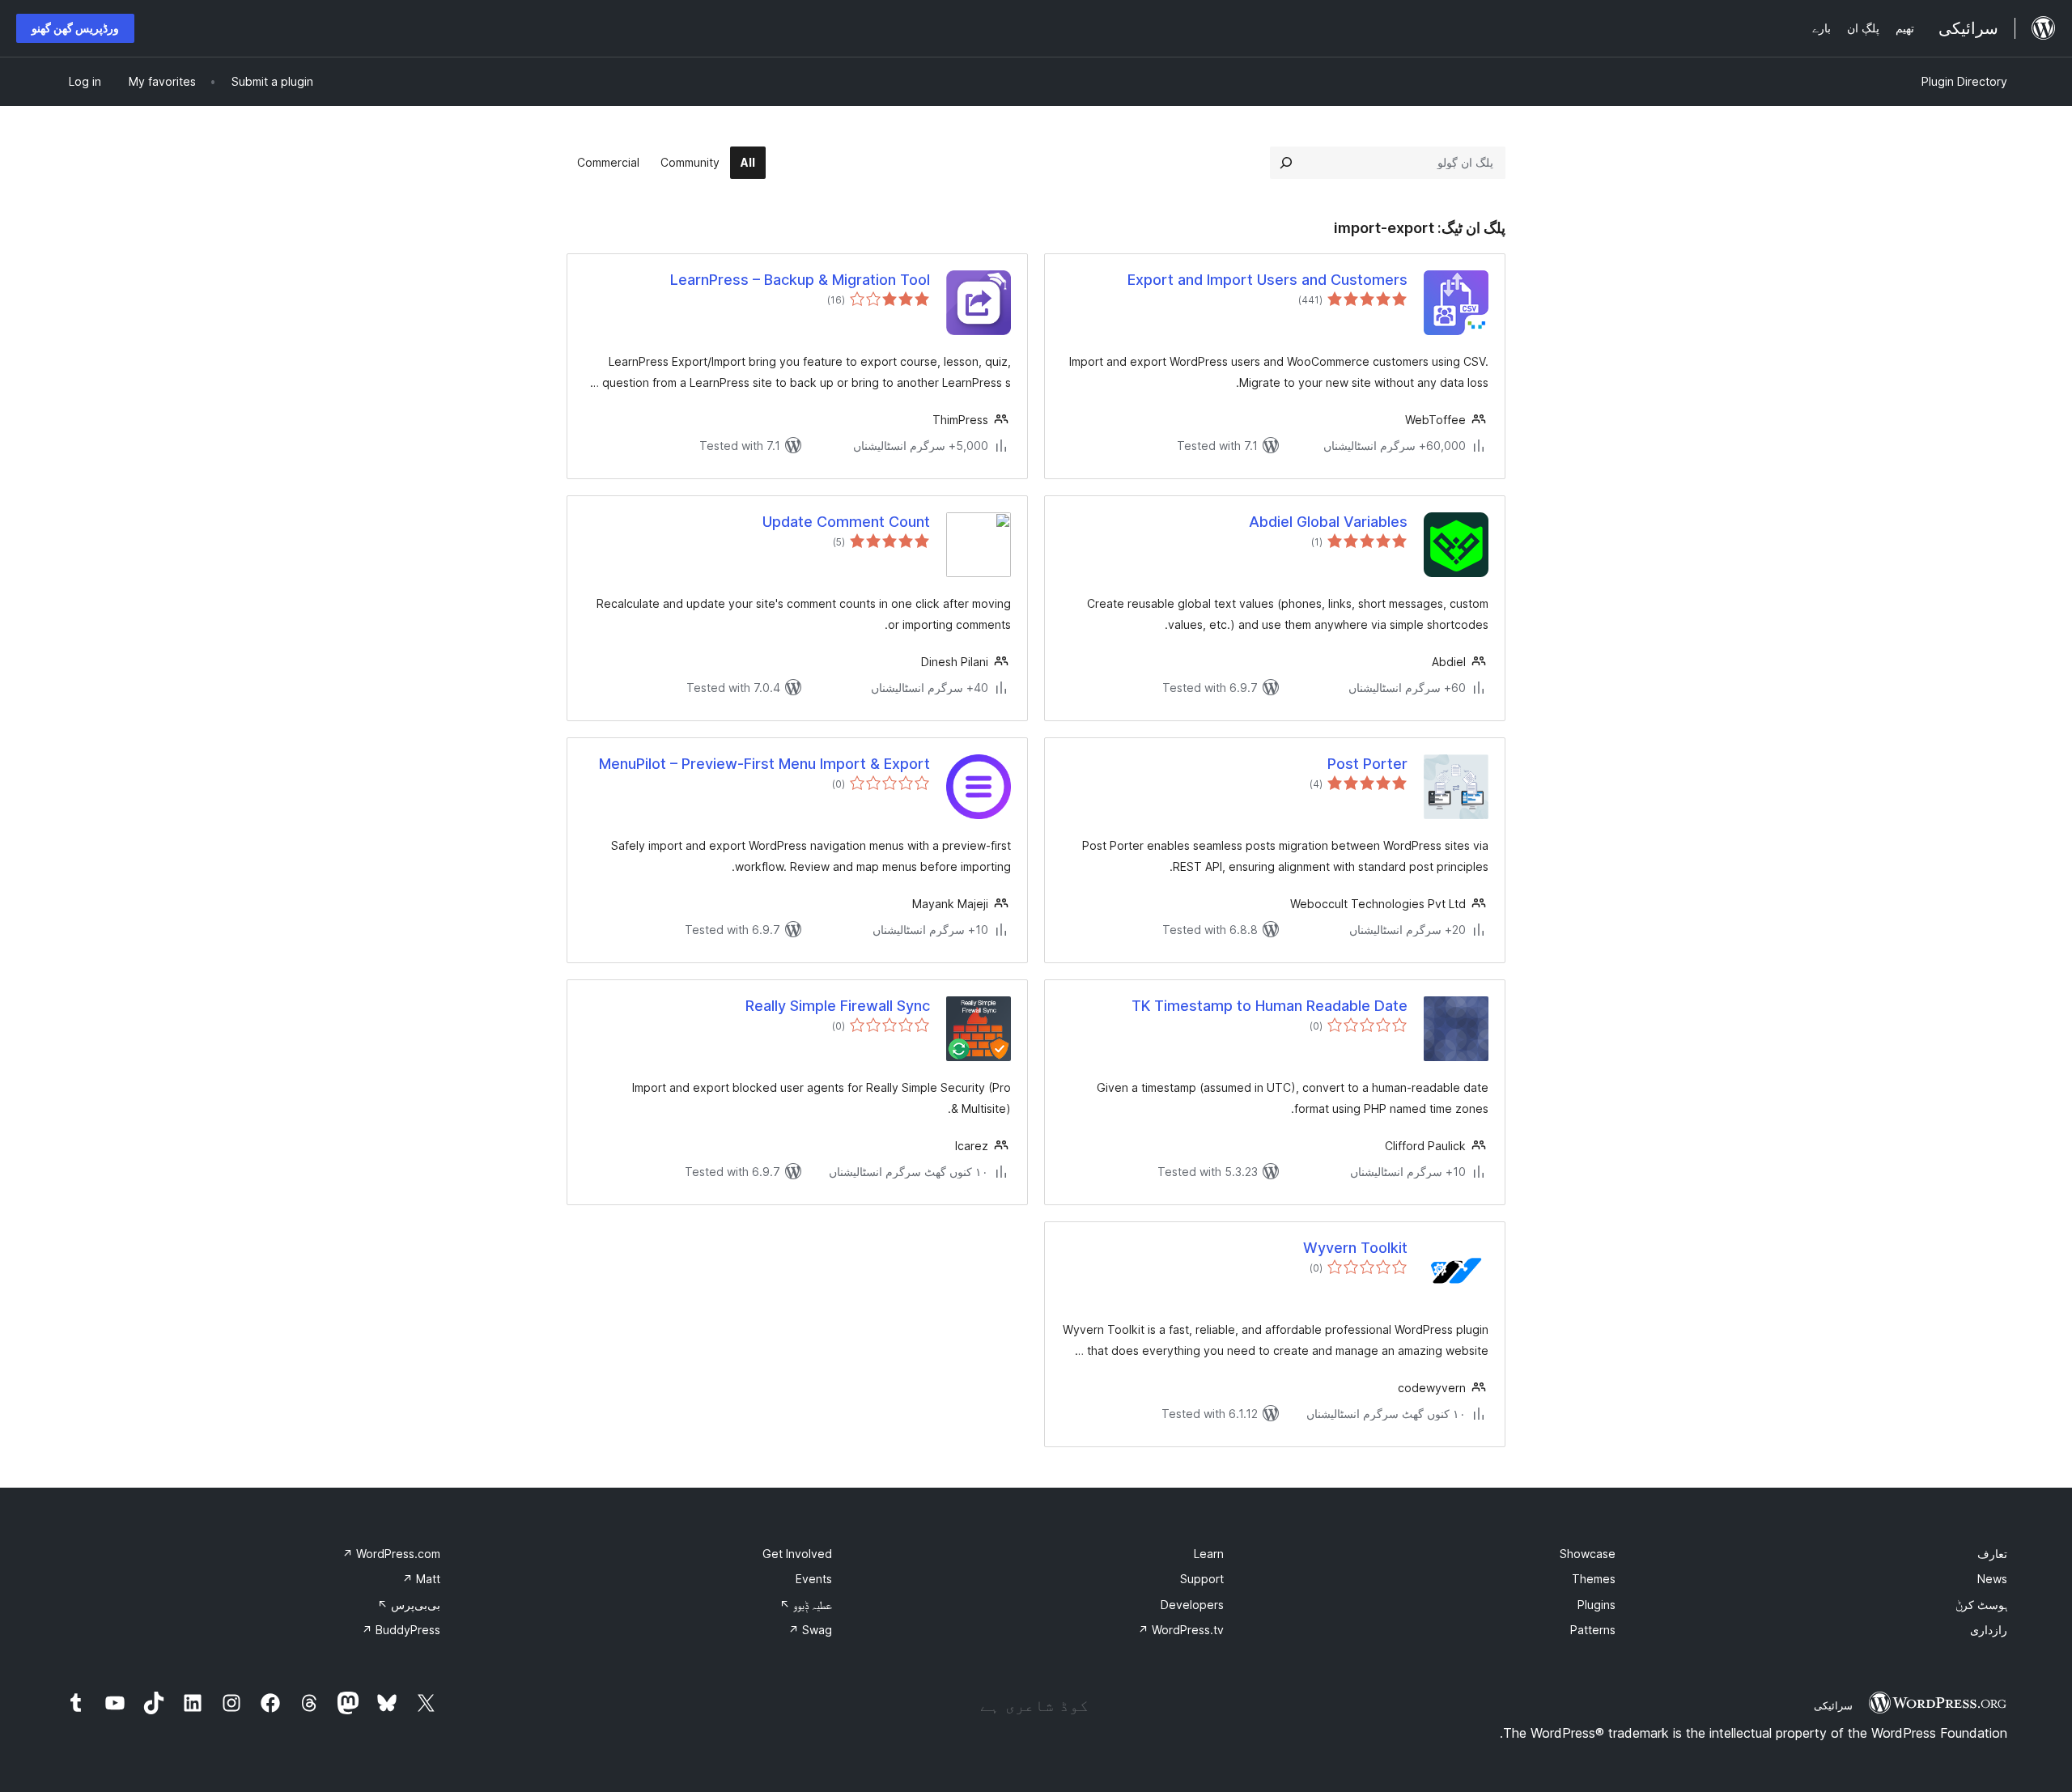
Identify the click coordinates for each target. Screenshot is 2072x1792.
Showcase (1588, 1554)
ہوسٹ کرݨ (1981, 1605)
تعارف (1992, 1554)
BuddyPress (401, 1630)
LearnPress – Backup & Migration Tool (800, 280)
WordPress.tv (1181, 1630)
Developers (1192, 1605)
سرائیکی (1833, 1705)
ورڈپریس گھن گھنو (75, 28)
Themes (1594, 1579)
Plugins (1596, 1605)
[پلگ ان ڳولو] (1286, 163)
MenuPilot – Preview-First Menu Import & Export (764, 764)
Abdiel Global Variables (1328, 522)
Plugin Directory (1964, 81)
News (1992, 1579)
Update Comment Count (846, 522)
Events (814, 1579)
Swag (810, 1630)
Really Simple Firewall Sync (838, 1006)
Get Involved (797, 1554)
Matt (421, 1579)
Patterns (1593, 1630)
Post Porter (1367, 764)
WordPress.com (391, 1554)
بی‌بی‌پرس (409, 1605)
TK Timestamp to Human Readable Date (1270, 1006)
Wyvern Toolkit (1355, 1248)
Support (1202, 1579)
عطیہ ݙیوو (806, 1605)
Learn (1209, 1554)
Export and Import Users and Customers (1267, 280)
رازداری (1989, 1630)
